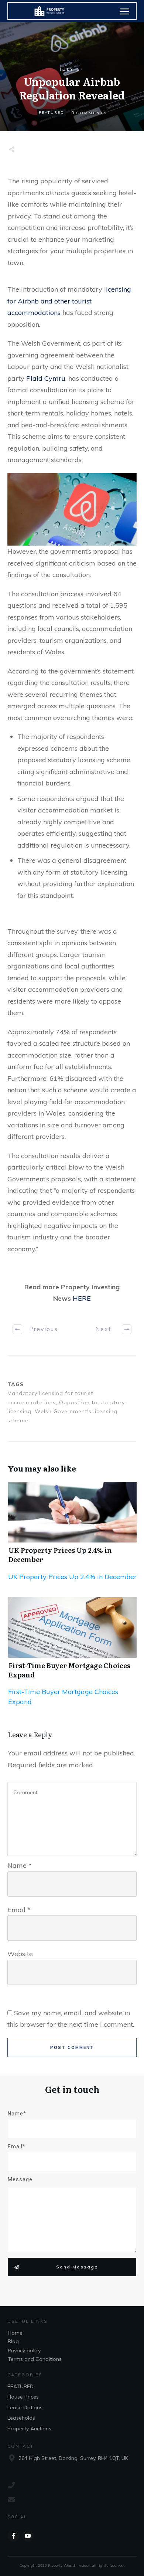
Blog (13, 2341)
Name (20, 1865)
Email (19, 1910)
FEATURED (52, 113)
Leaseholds (21, 2418)
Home (15, 2333)
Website (20, 1954)
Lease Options (25, 2407)
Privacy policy (24, 2351)
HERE (82, 1298)
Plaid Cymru (46, 378)
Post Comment (72, 2047)
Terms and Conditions (35, 2359)
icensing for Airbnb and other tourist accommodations (69, 301)
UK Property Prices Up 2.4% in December (60, 1555)
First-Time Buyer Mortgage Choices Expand (69, 1670)
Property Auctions (29, 2429)
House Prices (23, 2397)
